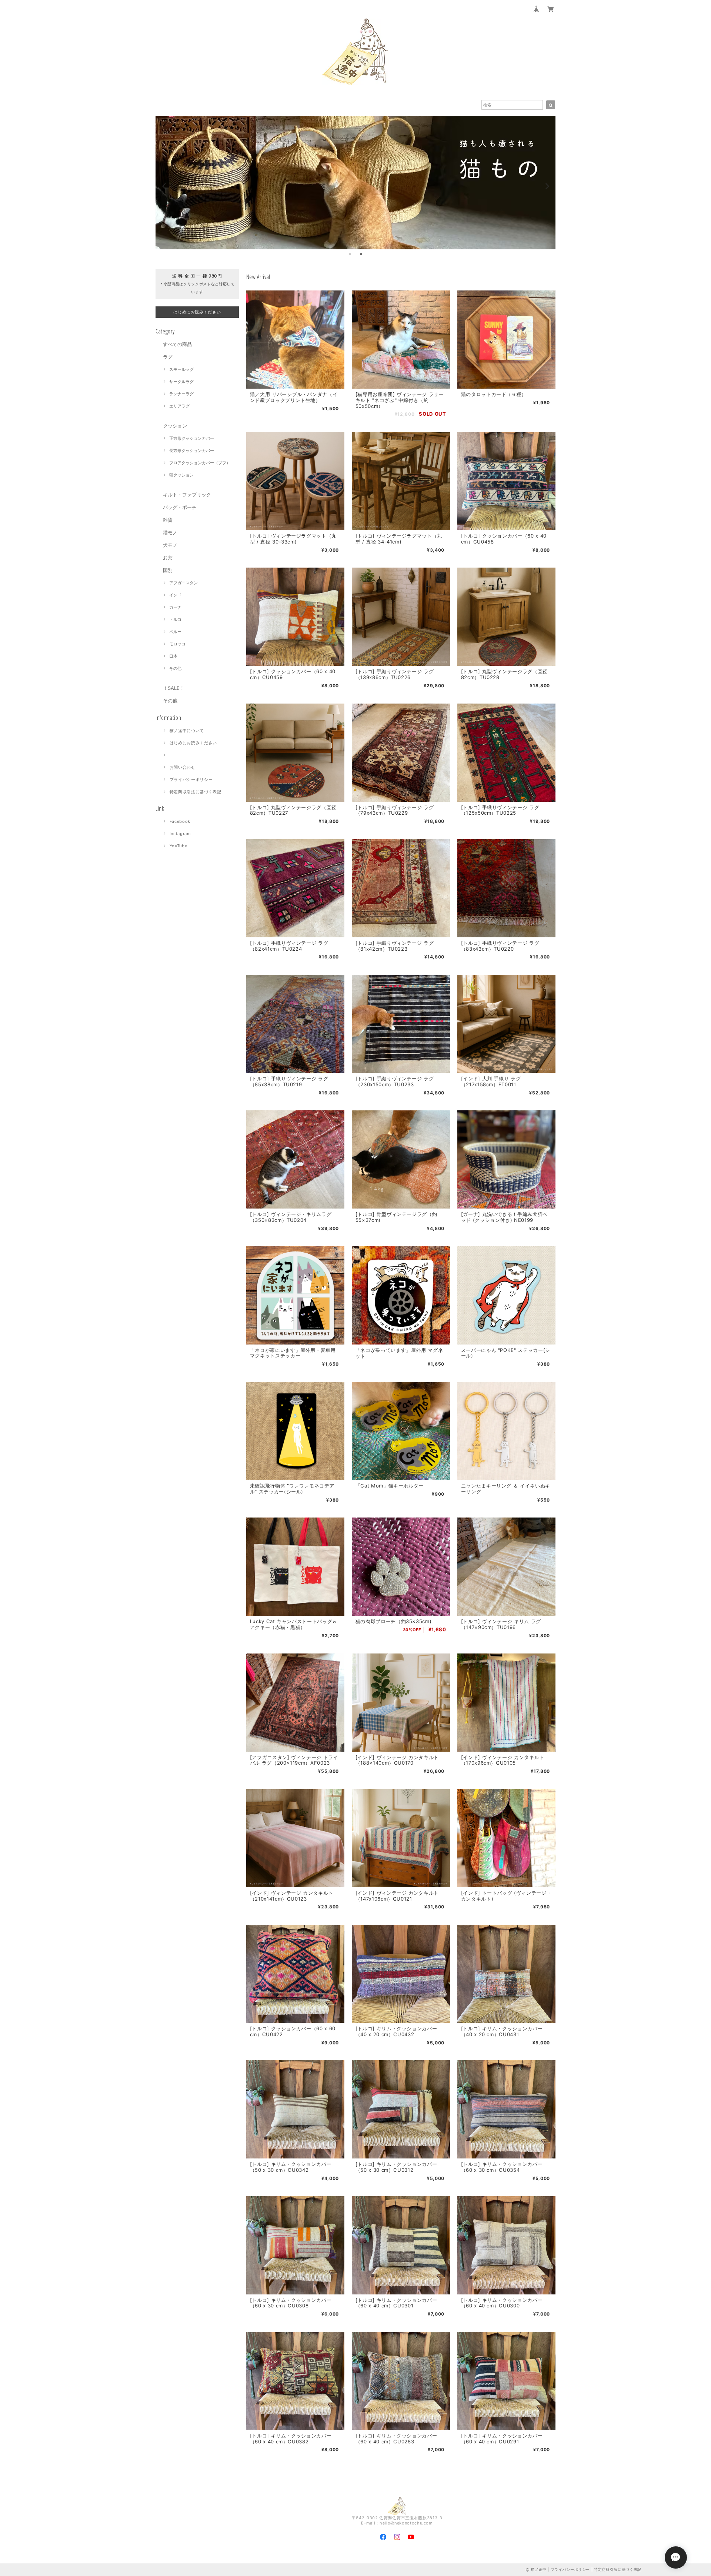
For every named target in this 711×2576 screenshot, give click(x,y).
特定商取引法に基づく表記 (196, 792)
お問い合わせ (183, 767)
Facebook (180, 821)
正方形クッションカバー (192, 438)
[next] (547, 186)
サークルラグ (181, 382)
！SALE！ (174, 688)
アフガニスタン (183, 583)
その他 (175, 668)
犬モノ (170, 545)
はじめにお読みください (193, 743)
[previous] (164, 186)
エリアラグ (179, 406)
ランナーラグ (181, 394)
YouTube (178, 846)
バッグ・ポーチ (180, 507)
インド (175, 595)
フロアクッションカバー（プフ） (200, 463)
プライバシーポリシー (191, 780)
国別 (168, 570)
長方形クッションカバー (192, 451)
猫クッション (181, 475)
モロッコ (177, 644)
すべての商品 (177, 344)
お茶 (168, 558)
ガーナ (175, 607)
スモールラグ (181, 369)
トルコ (175, 619)
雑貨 (168, 520)
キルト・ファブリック (187, 495)
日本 (173, 656)
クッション (175, 426)
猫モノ (170, 532)
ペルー (175, 632)
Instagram (180, 834)
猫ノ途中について (187, 731)
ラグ (168, 357)
